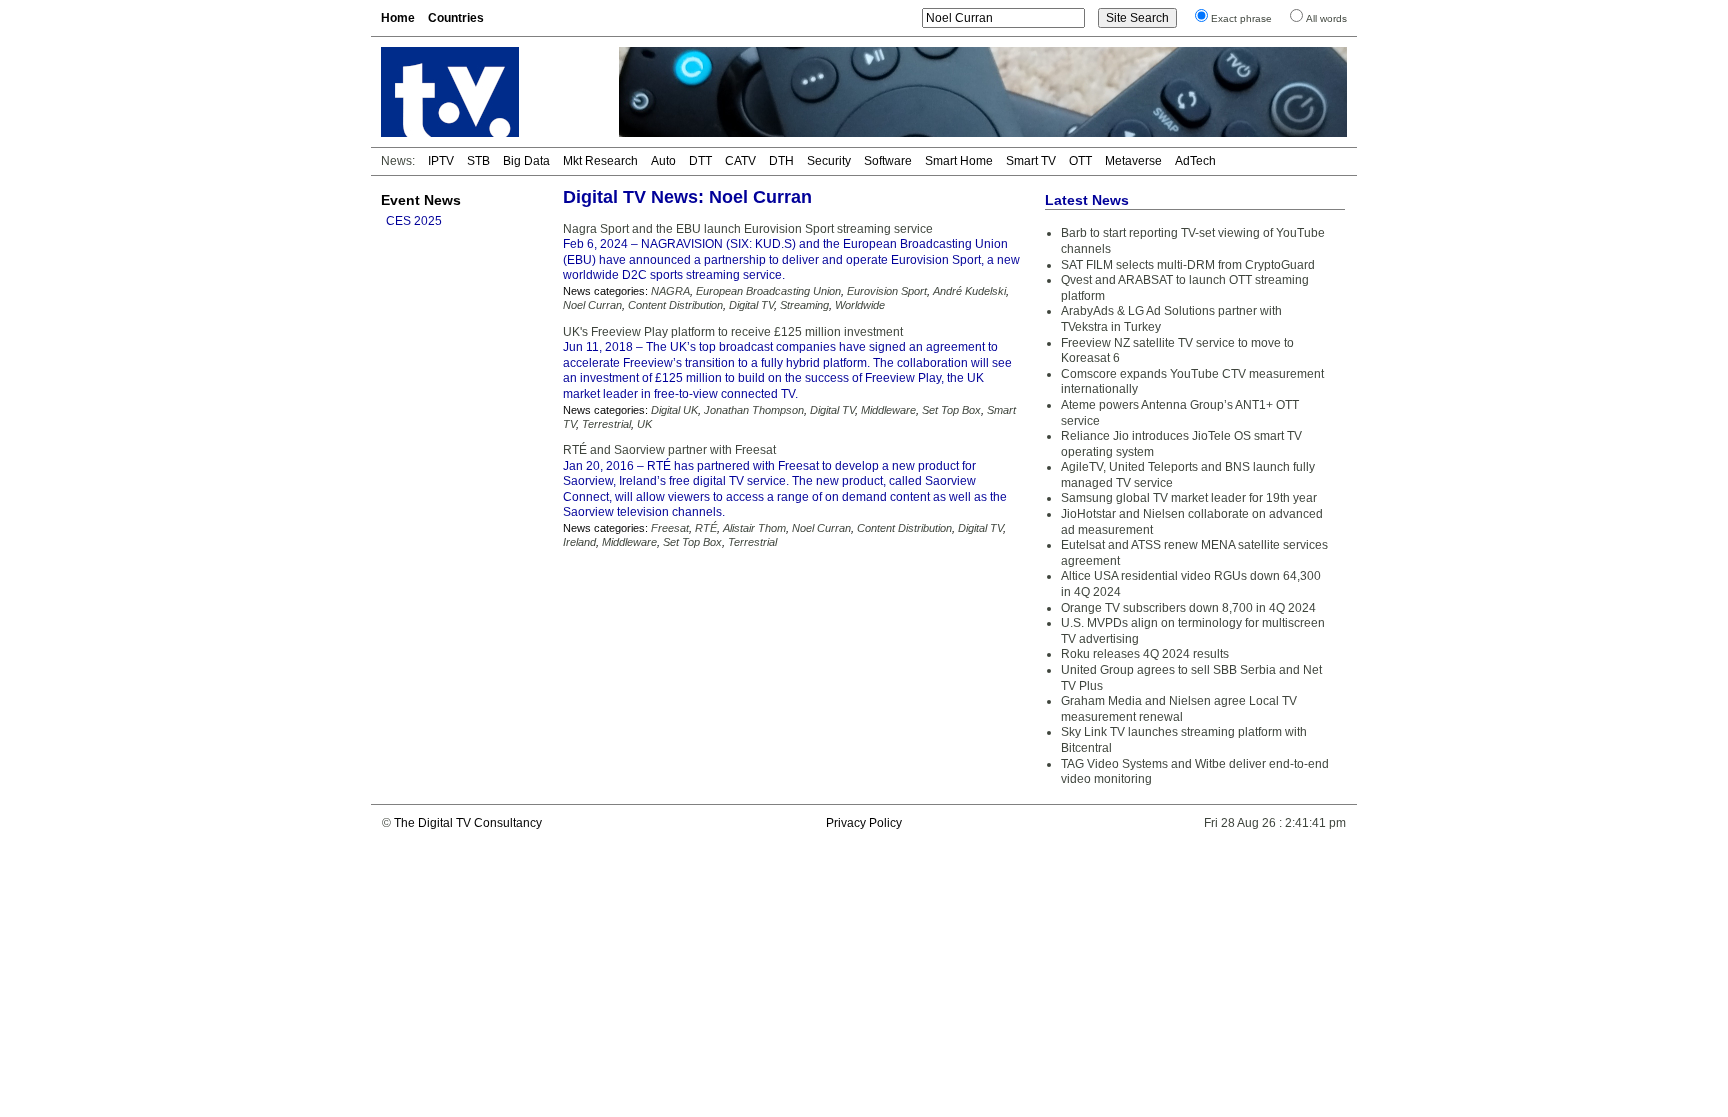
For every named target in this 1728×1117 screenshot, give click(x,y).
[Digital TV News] (488, 92)
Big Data (526, 161)
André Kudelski (969, 291)
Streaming (804, 305)
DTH (781, 161)
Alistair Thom (754, 528)
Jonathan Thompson (754, 410)
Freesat (670, 528)
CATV (740, 161)
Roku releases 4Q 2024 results (1145, 654)
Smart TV (1031, 161)
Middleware (888, 410)
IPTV (441, 161)
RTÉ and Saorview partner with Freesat (669, 450)
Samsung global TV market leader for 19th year (1189, 498)
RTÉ (706, 528)
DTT (700, 161)
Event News (421, 200)
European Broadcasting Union (768, 291)
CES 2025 (414, 221)
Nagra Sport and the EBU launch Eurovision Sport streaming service (748, 229)
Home (398, 18)
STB (478, 161)
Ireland (579, 542)
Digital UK (674, 410)
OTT (1080, 161)
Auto (663, 161)
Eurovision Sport (887, 291)
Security (829, 161)
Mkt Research (600, 161)
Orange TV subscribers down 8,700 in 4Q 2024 (1188, 608)
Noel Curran (592, 305)
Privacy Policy (864, 823)
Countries (456, 18)
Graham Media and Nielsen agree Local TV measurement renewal (1179, 709)
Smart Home (959, 161)
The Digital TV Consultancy (468, 823)
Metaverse (1133, 161)
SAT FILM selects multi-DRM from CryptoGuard (1188, 265)
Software (888, 161)
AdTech (1195, 161)
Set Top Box (951, 410)
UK (644, 424)
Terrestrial (606, 424)
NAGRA (670, 291)
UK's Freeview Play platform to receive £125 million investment (733, 332)
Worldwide (860, 305)
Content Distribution (675, 305)
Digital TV (751, 305)
